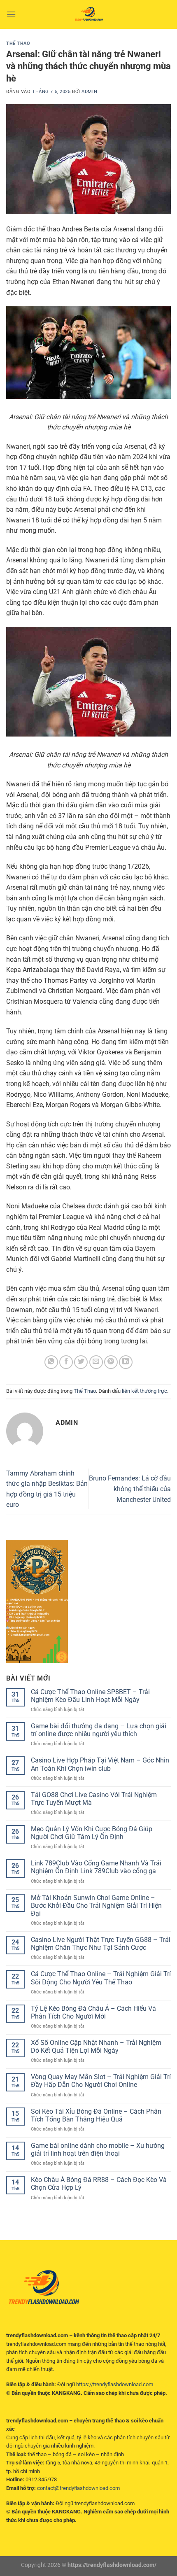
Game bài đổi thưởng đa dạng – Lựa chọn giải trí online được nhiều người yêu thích (99, 1730)
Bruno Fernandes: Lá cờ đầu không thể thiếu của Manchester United (130, 1489)
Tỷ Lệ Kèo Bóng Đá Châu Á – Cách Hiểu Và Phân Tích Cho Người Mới (93, 2012)
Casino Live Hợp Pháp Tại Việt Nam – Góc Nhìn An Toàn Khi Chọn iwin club (100, 1764)
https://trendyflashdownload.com (115, 2384)
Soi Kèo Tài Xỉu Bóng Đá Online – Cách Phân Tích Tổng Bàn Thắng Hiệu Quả (96, 2115)
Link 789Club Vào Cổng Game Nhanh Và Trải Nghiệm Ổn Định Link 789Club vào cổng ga (96, 1867)
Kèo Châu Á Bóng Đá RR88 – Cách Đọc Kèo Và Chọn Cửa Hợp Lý (99, 2184)
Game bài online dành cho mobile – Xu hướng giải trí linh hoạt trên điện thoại (98, 2149)
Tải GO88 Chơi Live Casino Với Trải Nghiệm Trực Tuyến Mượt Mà (94, 1799)
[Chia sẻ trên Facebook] (66, 1362)
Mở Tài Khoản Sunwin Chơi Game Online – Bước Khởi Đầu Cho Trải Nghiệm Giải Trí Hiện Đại (96, 1906)
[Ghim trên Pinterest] (111, 1362)
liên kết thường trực (144, 1391)
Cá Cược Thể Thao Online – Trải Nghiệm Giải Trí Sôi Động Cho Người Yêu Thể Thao (101, 1978)
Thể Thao (18, 43)
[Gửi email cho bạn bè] (96, 1362)
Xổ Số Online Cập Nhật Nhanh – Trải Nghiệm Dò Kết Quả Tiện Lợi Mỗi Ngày (96, 2047)
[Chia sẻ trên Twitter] (81, 1362)
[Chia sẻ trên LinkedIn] (126, 1362)
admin (89, 92)
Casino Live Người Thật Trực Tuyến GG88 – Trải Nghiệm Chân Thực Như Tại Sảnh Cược (101, 1944)
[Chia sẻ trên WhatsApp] (51, 1362)
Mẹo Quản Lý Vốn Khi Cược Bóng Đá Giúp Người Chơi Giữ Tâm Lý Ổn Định (92, 1833)
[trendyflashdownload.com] (88, 14)
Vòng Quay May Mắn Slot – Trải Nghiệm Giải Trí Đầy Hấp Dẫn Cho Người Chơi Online (101, 2081)
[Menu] (11, 14)
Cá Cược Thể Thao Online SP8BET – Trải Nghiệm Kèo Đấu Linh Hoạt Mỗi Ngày (90, 1696)
